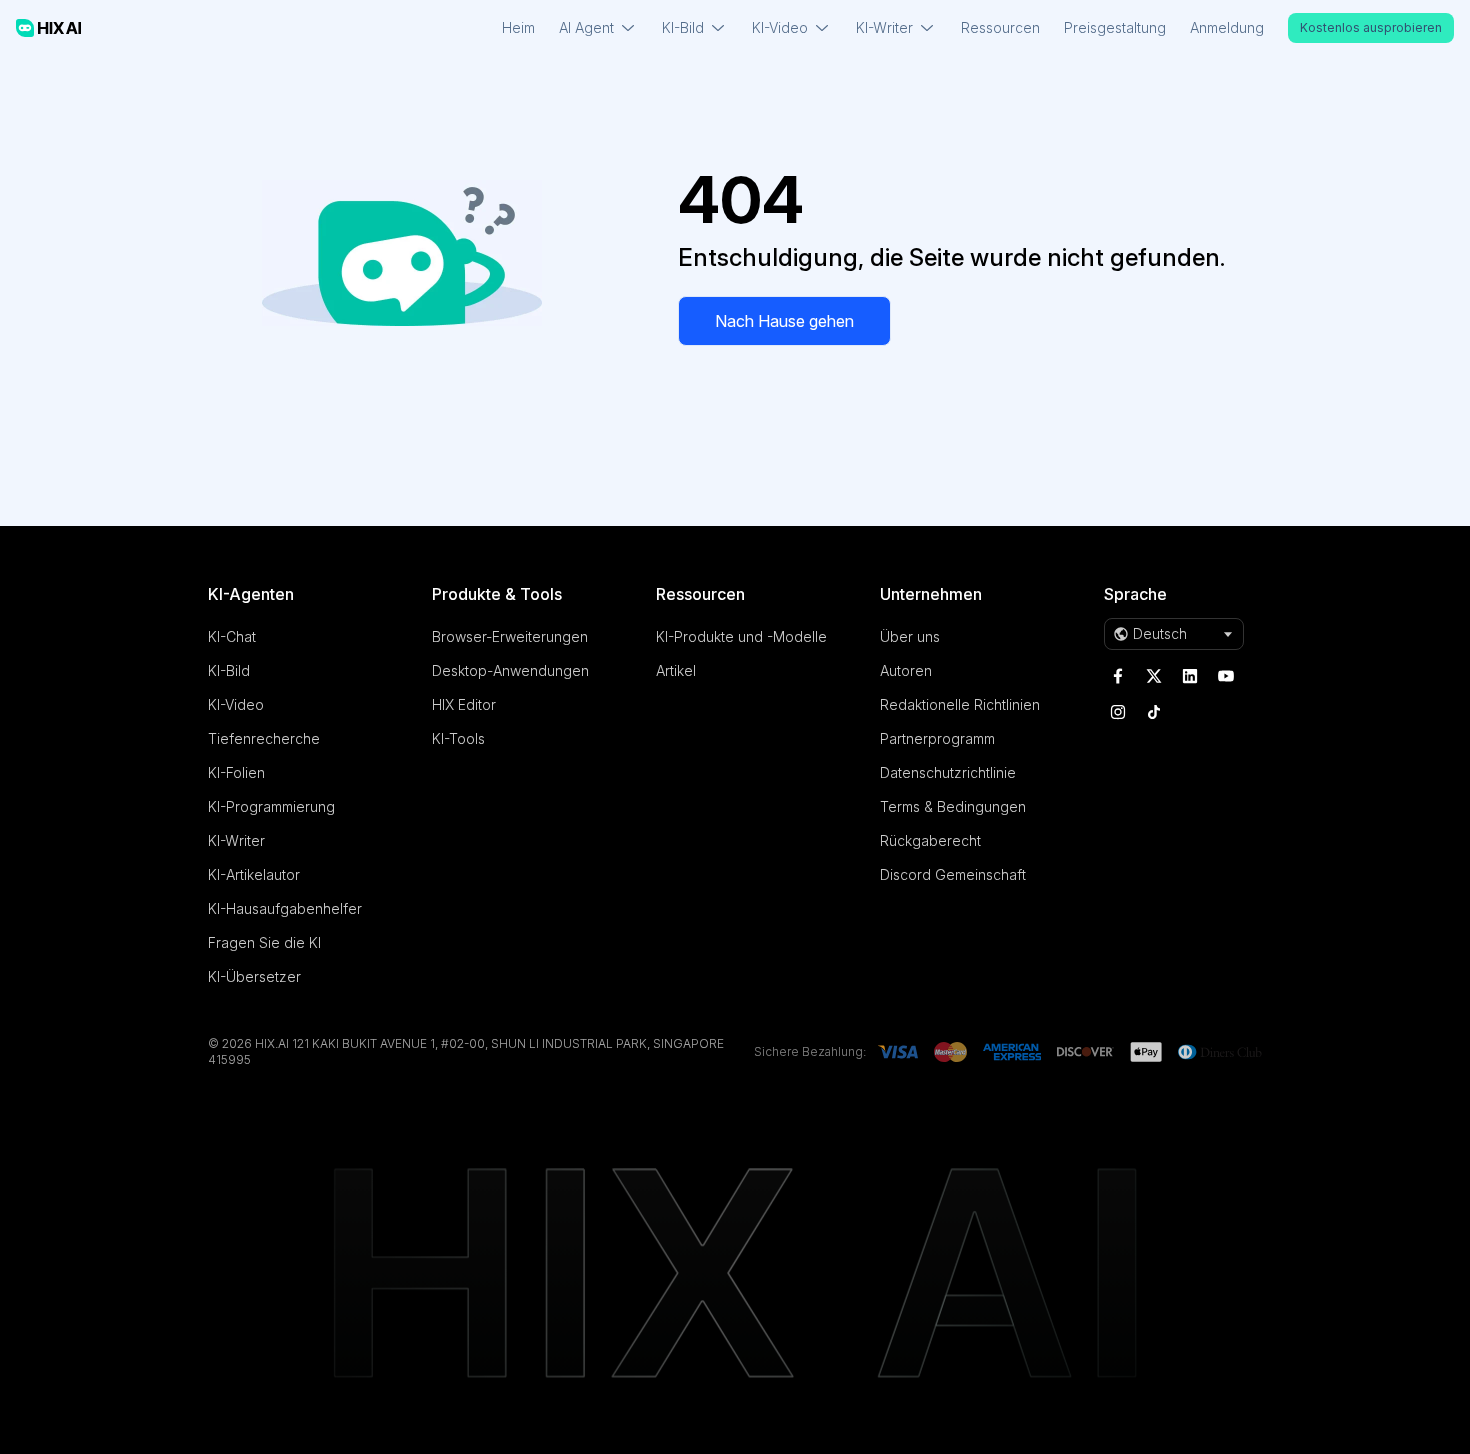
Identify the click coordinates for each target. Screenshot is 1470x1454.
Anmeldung (1227, 27)
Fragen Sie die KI (264, 942)
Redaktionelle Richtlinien (960, 704)
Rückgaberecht (930, 840)
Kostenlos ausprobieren (1371, 27)
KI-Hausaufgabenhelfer (285, 908)
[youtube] (1226, 676)
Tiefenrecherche (264, 738)
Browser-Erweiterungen (510, 636)
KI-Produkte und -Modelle (741, 636)
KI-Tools (458, 738)
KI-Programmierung (271, 806)
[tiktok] (1154, 712)
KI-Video (236, 704)
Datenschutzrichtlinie (948, 772)
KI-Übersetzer (254, 976)
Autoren (906, 670)
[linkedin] (1190, 676)
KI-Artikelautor (254, 874)
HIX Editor (464, 704)
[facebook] (1118, 676)
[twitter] (1154, 676)
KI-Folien (236, 772)
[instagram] (1118, 712)
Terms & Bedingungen (953, 806)
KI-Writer (236, 840)
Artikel (676, 670)
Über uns (910, 636)
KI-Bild (229, 670)
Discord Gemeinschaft (953, 874)
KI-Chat (232, 636)
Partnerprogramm (937, 738)
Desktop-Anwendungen (510, 670)
